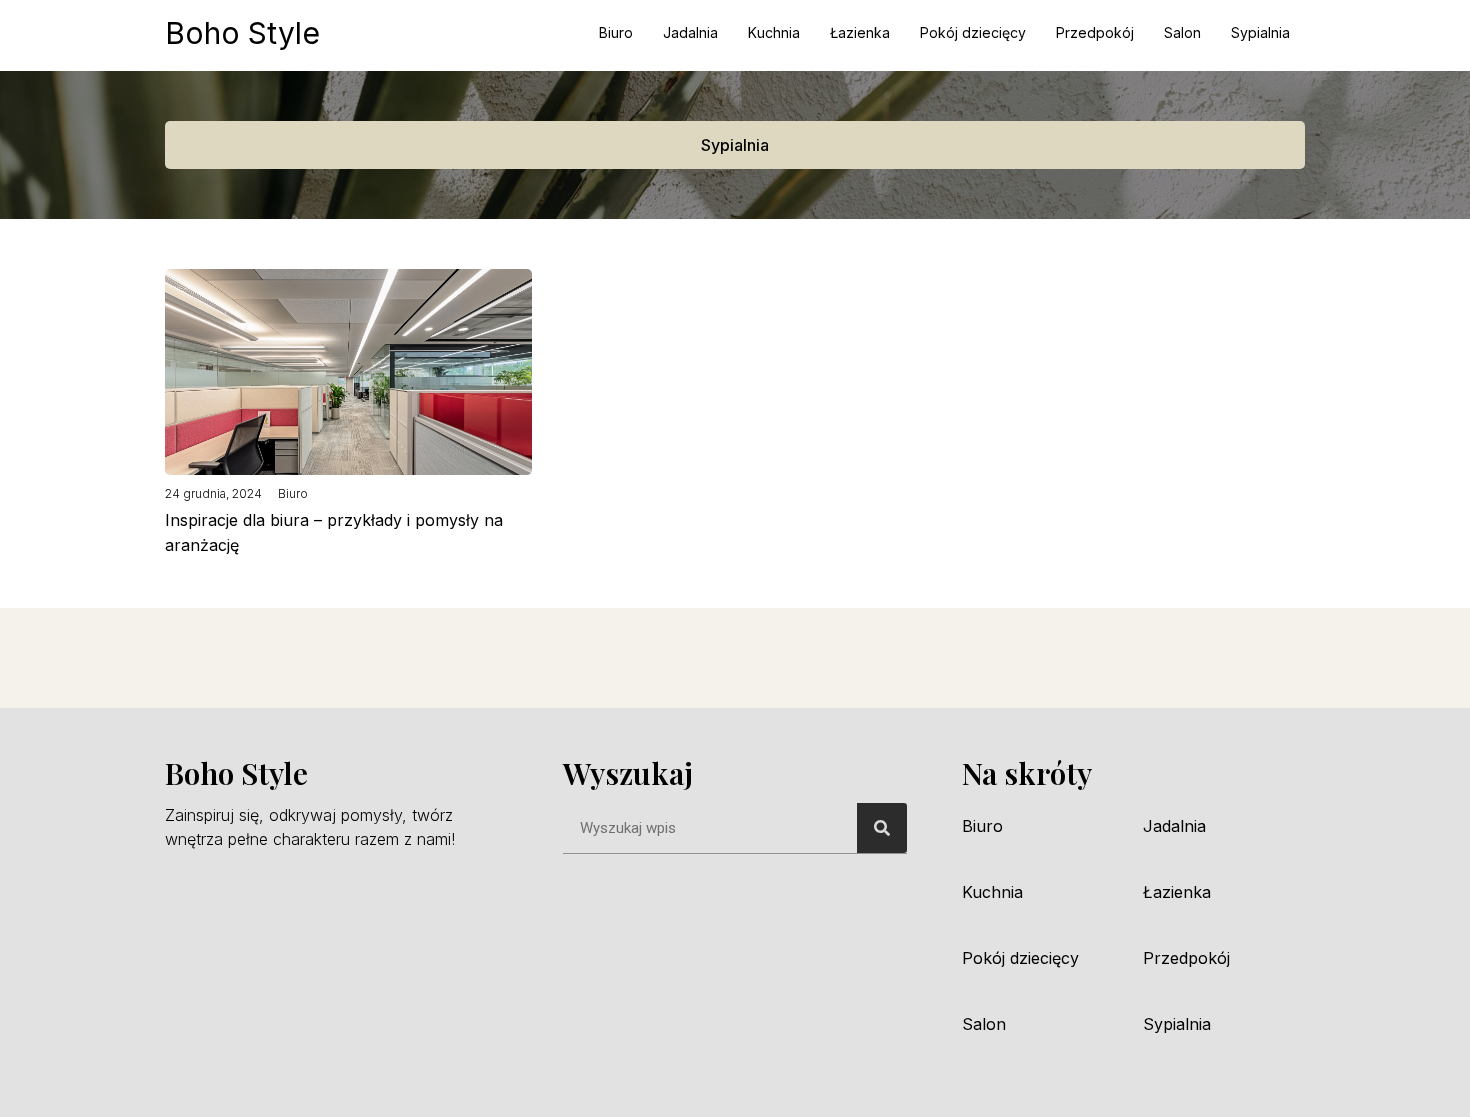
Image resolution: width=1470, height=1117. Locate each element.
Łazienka (860, 32)
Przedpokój (1095, 32)
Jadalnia (690, 32)
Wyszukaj (628, 773)
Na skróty (1027, 773)
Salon (1182, 32)
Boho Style (242, 33)
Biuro (616, 32)
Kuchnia (774, 32)
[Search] (882, 828)
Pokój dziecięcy (973, 32)
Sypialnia (1260, 32)
